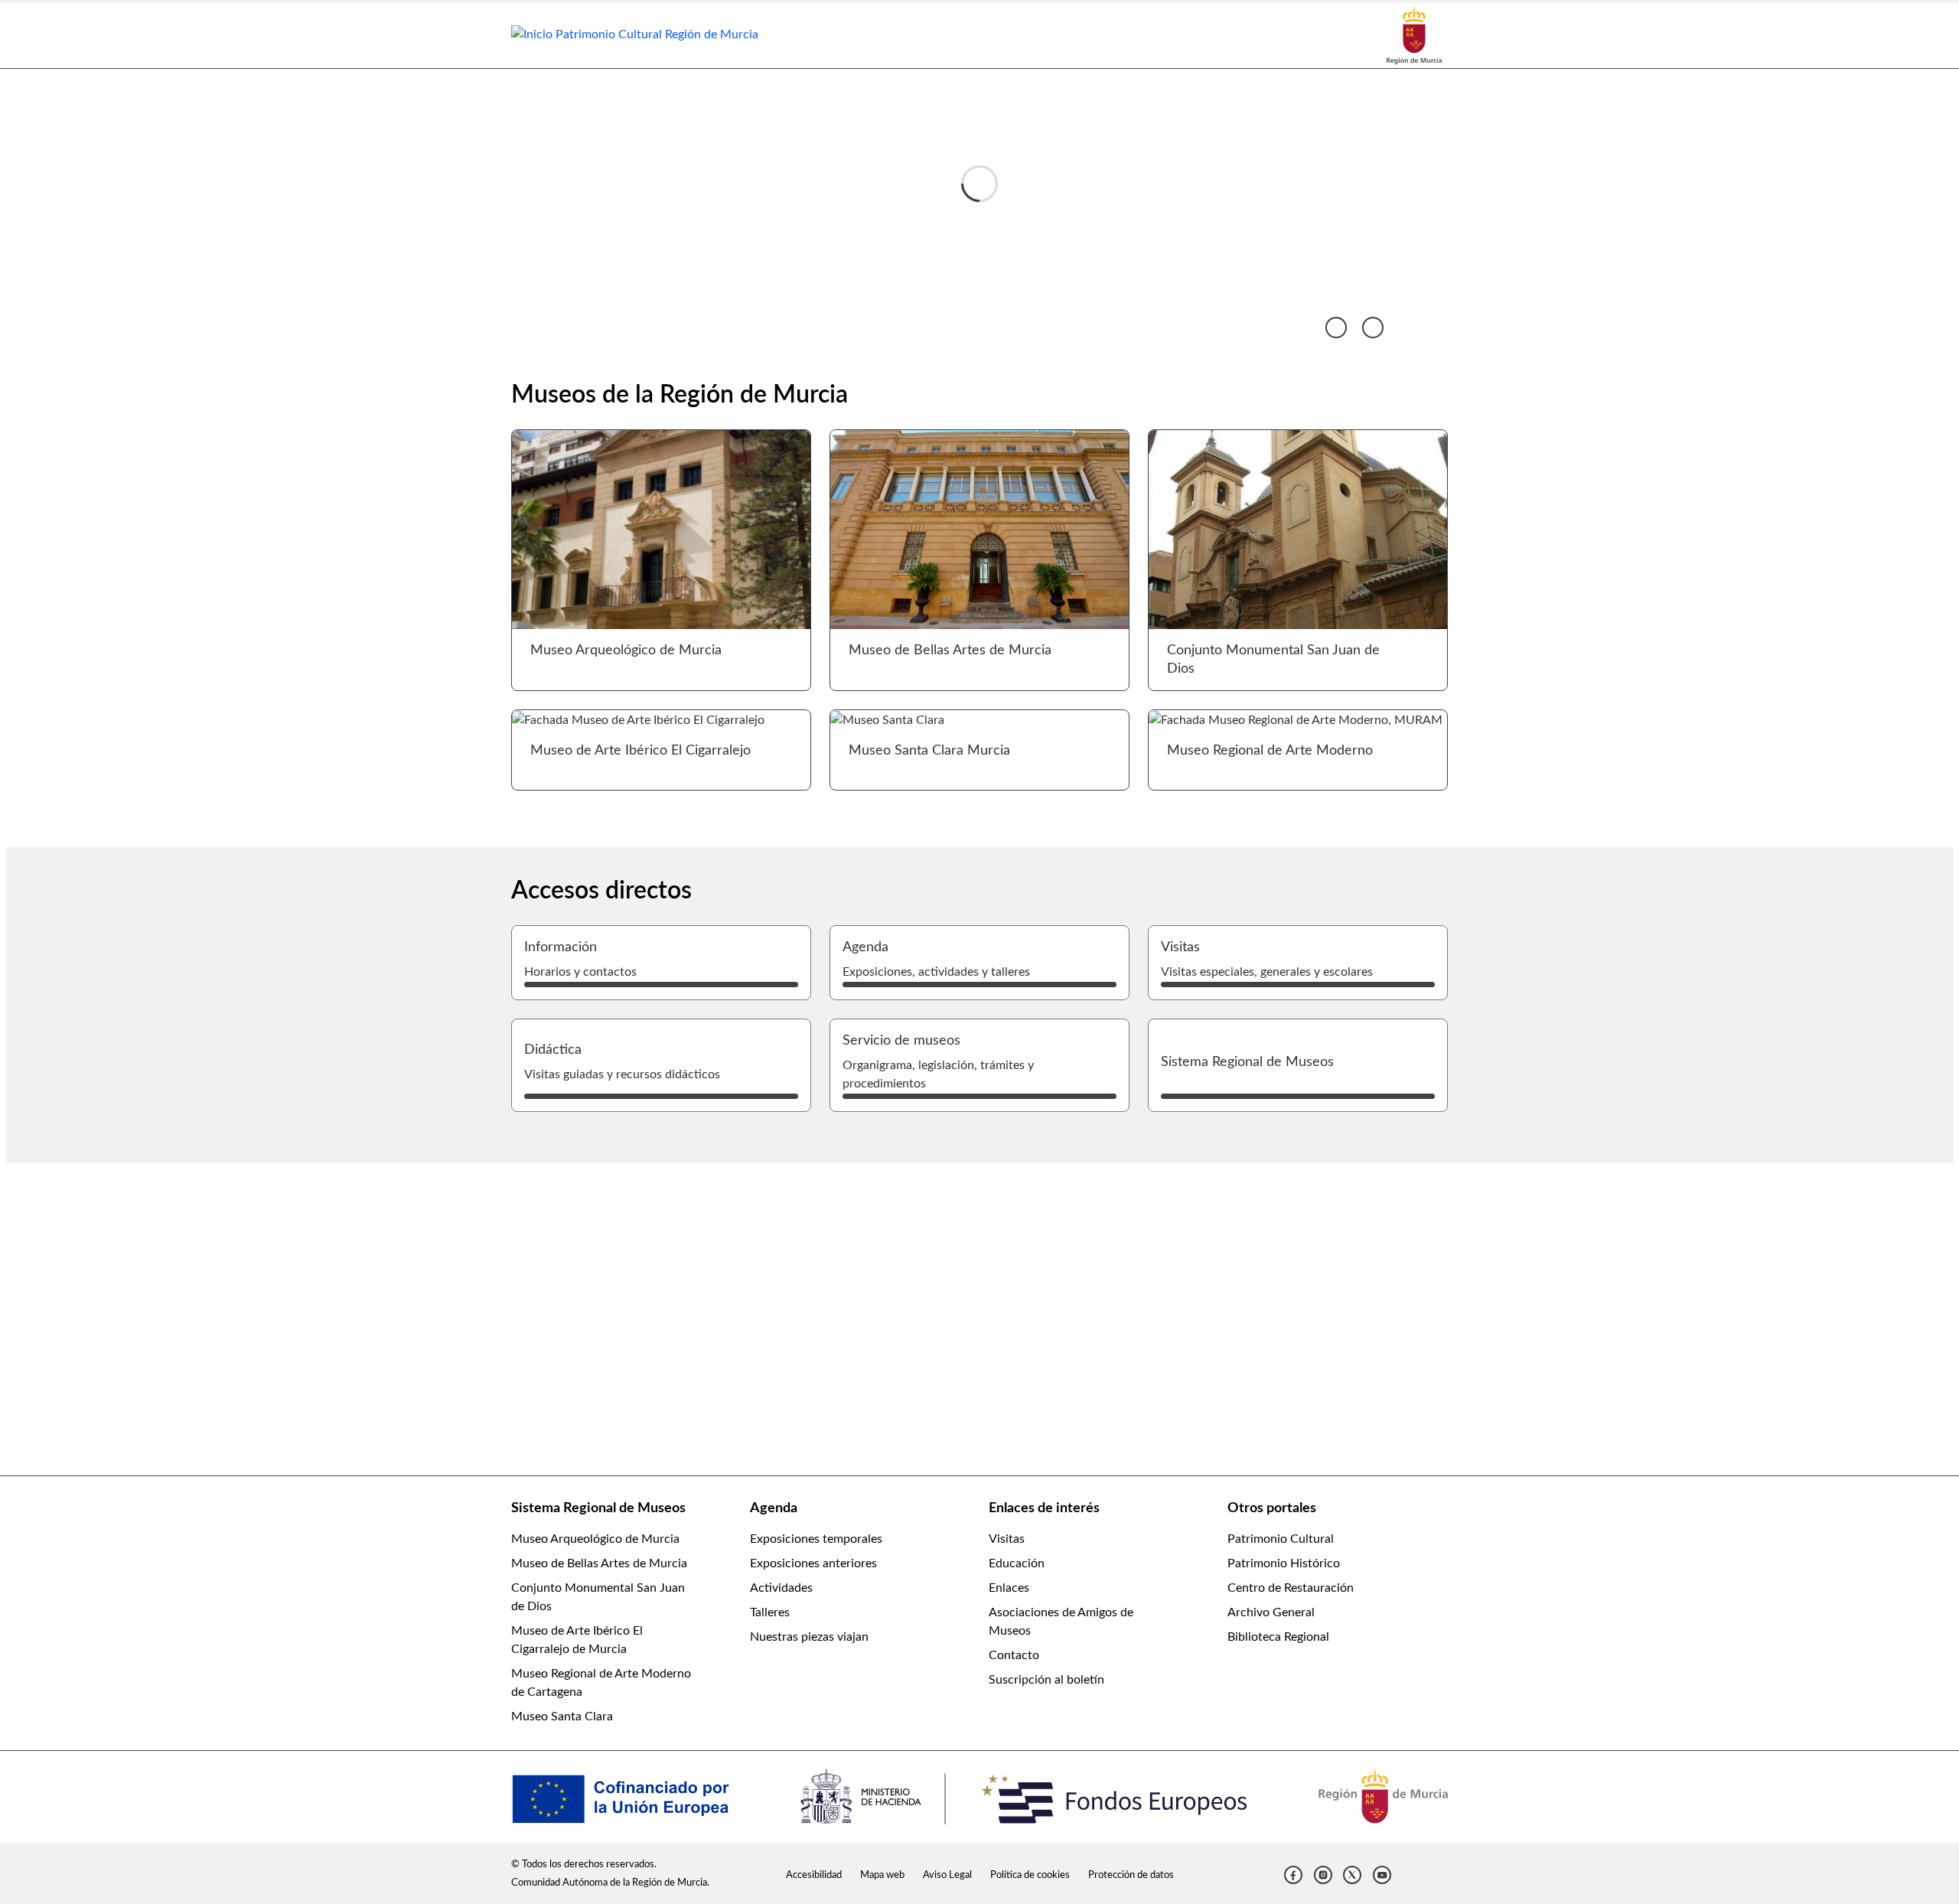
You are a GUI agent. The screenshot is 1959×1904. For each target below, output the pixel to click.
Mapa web (882, 1875)
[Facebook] (1293, 1875)
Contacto (1014, 1655)
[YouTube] (1382, 1875)
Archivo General (1271, 1612)
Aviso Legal (947, 1875)
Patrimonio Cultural (1281, 1539)
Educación (1017, 1563)
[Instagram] (1323, 1875)
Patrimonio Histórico (1284, 1563)
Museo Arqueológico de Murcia (595, 1539)
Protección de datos (1131, 1875)
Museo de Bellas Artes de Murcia (599, 1563)
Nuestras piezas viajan (809, 1637)
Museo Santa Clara (562, 1717)
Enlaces (1009, 1588)
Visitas (1007, 1539)
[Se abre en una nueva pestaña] (1414, 35)
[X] (1352, 1875)
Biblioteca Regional (1278, 1637)
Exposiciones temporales (816, 1539)
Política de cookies (1030, 1875)
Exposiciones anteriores (813, 1563)
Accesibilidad (814, 1875)
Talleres (770, 1612)
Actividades (781, 1588)
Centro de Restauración (1291, 1588)
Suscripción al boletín (1046, 1680)
